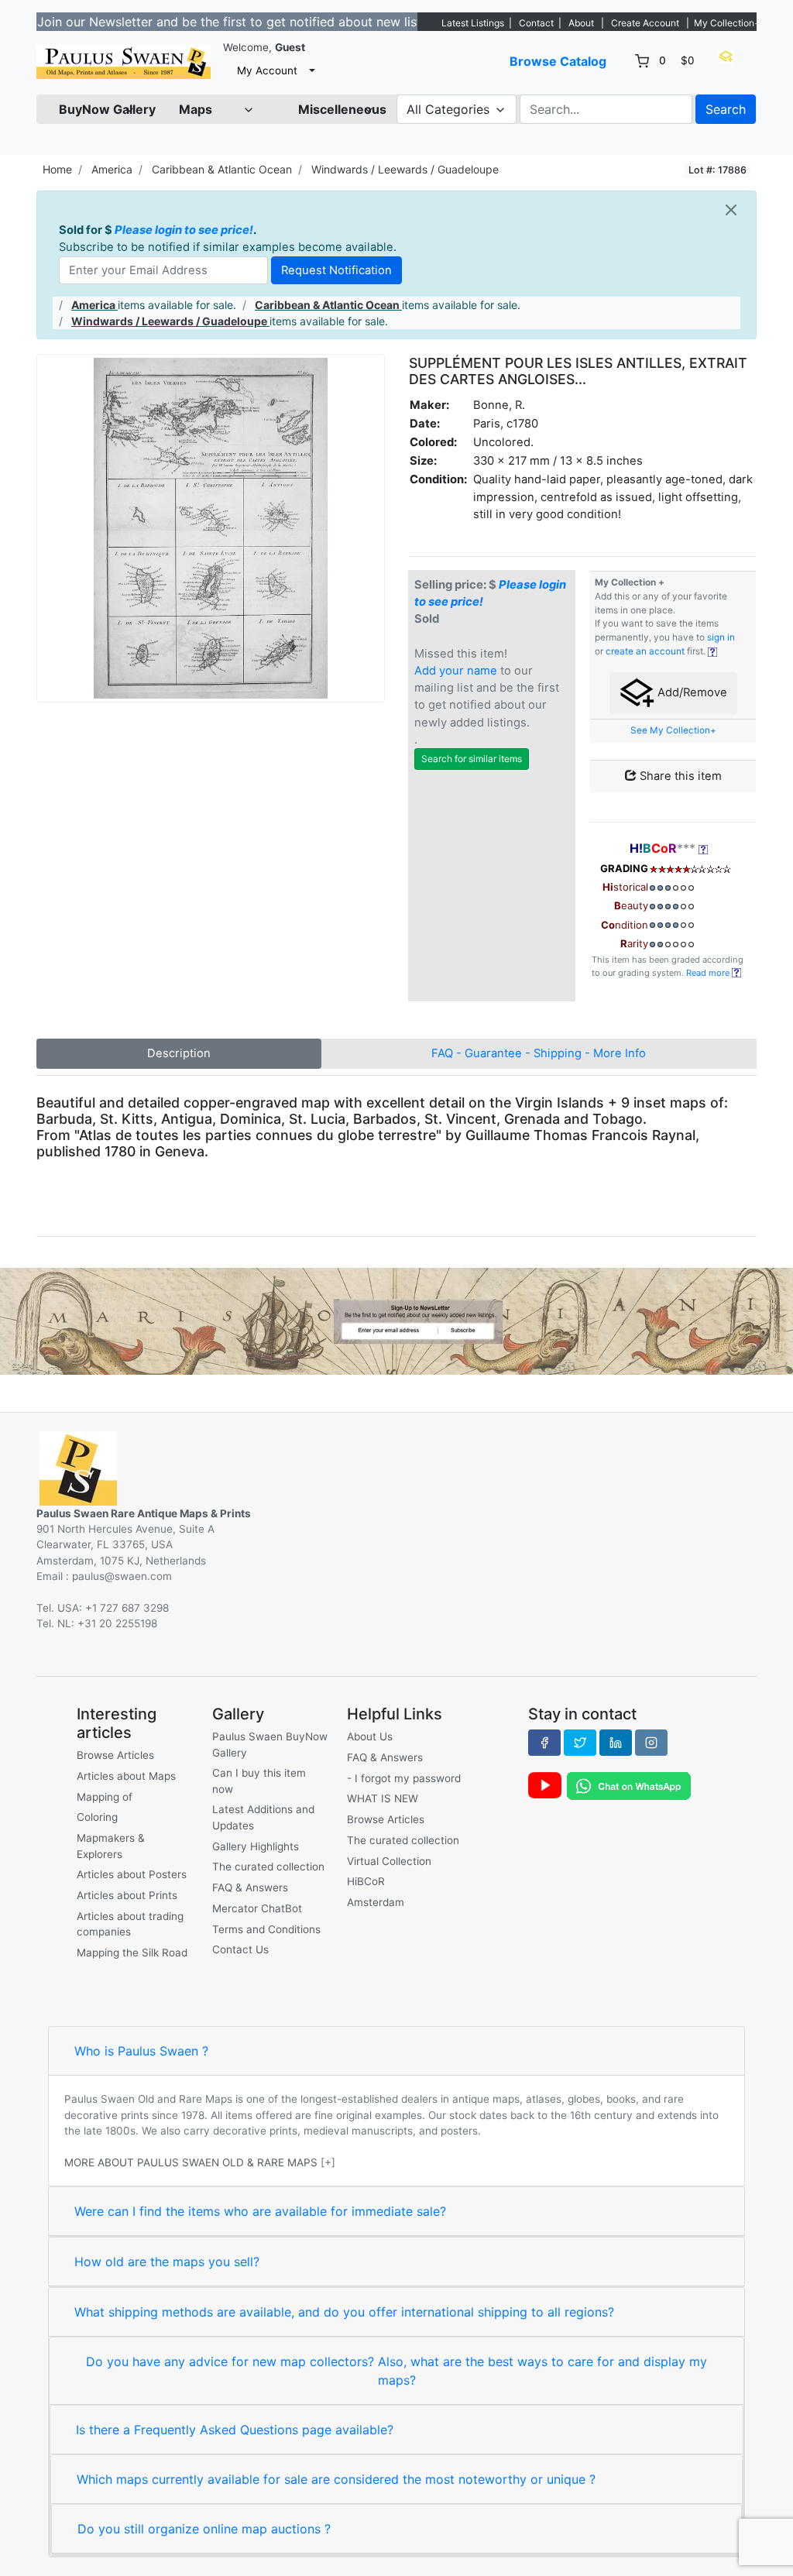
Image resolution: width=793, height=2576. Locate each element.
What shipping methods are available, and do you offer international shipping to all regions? (344, 2312)
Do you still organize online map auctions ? (204, 2529)
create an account (645, 651)
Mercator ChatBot (257, 1908)
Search (726, 109)
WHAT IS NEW (383, 1798)
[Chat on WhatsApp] (629, 1784)
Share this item (679, 776)
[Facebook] (544, 1743)
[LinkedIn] (616, 1743)
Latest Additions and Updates (263, 1817)
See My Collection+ (673, 730)
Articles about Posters (132, 1874)
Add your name (456, 671)
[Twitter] (580, 1743)
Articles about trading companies (130, 1924)
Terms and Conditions (266, 1929)
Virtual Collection (389, 1861)
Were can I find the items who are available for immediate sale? (260, 2211)
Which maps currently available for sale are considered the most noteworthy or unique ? (336, 2479)
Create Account (645, 23)
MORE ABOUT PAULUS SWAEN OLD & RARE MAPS (191, 2162)
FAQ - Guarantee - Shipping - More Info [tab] (539, 1053)
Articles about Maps (126, 1776)
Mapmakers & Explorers (111, 1846)
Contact (536, 23)
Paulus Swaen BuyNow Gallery (270, 1744)
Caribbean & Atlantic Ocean (222, 169)
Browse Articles (115, 1755)
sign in (721, 637)
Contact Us (240, 1949)
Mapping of (105, 1797)
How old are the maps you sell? (167, 2262)
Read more (709, 973)
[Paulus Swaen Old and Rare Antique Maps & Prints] (124, 62)
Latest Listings (473, 23)
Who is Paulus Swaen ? (141, 2051)
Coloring (97, 1817)
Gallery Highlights (256, 1846)
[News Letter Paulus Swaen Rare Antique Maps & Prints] (396, 1320)
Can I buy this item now (259, 1781)
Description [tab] (179, 1053)
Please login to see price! (184, 230)
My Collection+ (727, 23)
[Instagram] (651, 1743)
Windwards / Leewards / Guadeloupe (405, 169)
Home (57, 169)
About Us (370, 1736)
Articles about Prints (127, 1895)
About (581, 23)
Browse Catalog (558, 61)
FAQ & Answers (250, 1887)
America (112, 169)
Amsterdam (376, 1902)
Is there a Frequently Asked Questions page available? (235, 2430)
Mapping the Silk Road (132, 1953)
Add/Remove (691, 692)
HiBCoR (366, 1881)
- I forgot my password (404, 1778)
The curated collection (268, 1867)
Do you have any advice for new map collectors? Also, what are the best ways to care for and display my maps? (396, 2371)
